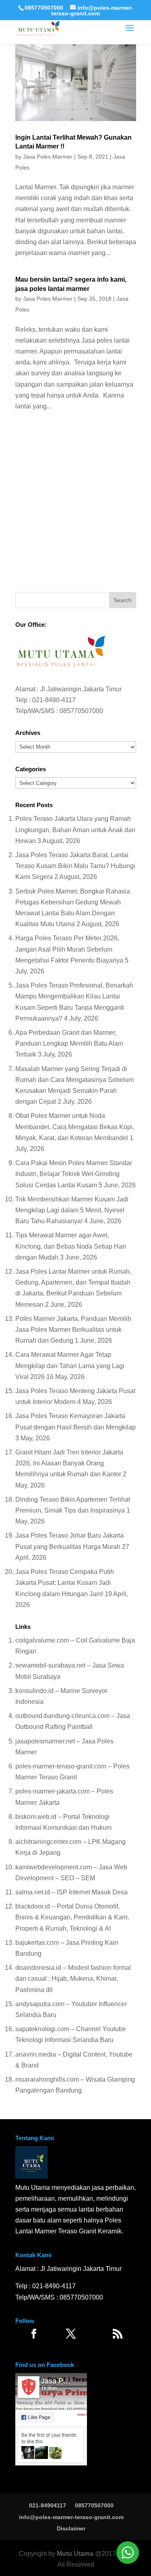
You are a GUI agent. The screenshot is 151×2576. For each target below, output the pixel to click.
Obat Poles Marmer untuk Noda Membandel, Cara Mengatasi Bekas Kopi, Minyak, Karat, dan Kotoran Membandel (75, 1127)
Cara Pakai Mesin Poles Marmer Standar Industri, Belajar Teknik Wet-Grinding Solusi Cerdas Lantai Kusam (74, 1174)
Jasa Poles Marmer (48, 157)
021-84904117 (48, 2505)
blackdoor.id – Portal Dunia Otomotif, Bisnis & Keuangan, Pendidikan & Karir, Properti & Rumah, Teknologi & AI (72, 1917)
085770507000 (44, 8)
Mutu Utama (75, 2554)
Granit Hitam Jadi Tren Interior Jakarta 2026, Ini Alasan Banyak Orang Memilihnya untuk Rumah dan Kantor (69, 1463)
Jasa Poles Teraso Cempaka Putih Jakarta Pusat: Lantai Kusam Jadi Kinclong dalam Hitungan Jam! (65, 1583)
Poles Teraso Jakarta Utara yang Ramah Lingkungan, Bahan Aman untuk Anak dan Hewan (75, 830)
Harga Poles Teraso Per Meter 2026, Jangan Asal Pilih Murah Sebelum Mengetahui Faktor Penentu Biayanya (69, 949)
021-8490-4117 (54, 700)
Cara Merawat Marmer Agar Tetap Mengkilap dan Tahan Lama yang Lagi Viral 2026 (70, 1365)
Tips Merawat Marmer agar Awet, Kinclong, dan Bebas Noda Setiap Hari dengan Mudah (71, 1246)
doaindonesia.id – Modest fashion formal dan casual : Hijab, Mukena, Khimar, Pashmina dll (73, 1979)
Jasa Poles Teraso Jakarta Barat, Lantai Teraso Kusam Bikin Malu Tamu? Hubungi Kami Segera (75, 866)
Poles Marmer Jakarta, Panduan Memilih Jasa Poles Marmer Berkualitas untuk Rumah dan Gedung (73, 1330)
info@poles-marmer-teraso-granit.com (71, 2517)
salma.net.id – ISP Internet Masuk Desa (71, 1892)
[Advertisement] (75, 504)
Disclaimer (71, 2528)
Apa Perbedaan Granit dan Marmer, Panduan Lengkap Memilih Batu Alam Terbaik (69, 1043)
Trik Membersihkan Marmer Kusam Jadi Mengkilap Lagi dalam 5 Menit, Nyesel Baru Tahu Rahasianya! (72, 1210)
